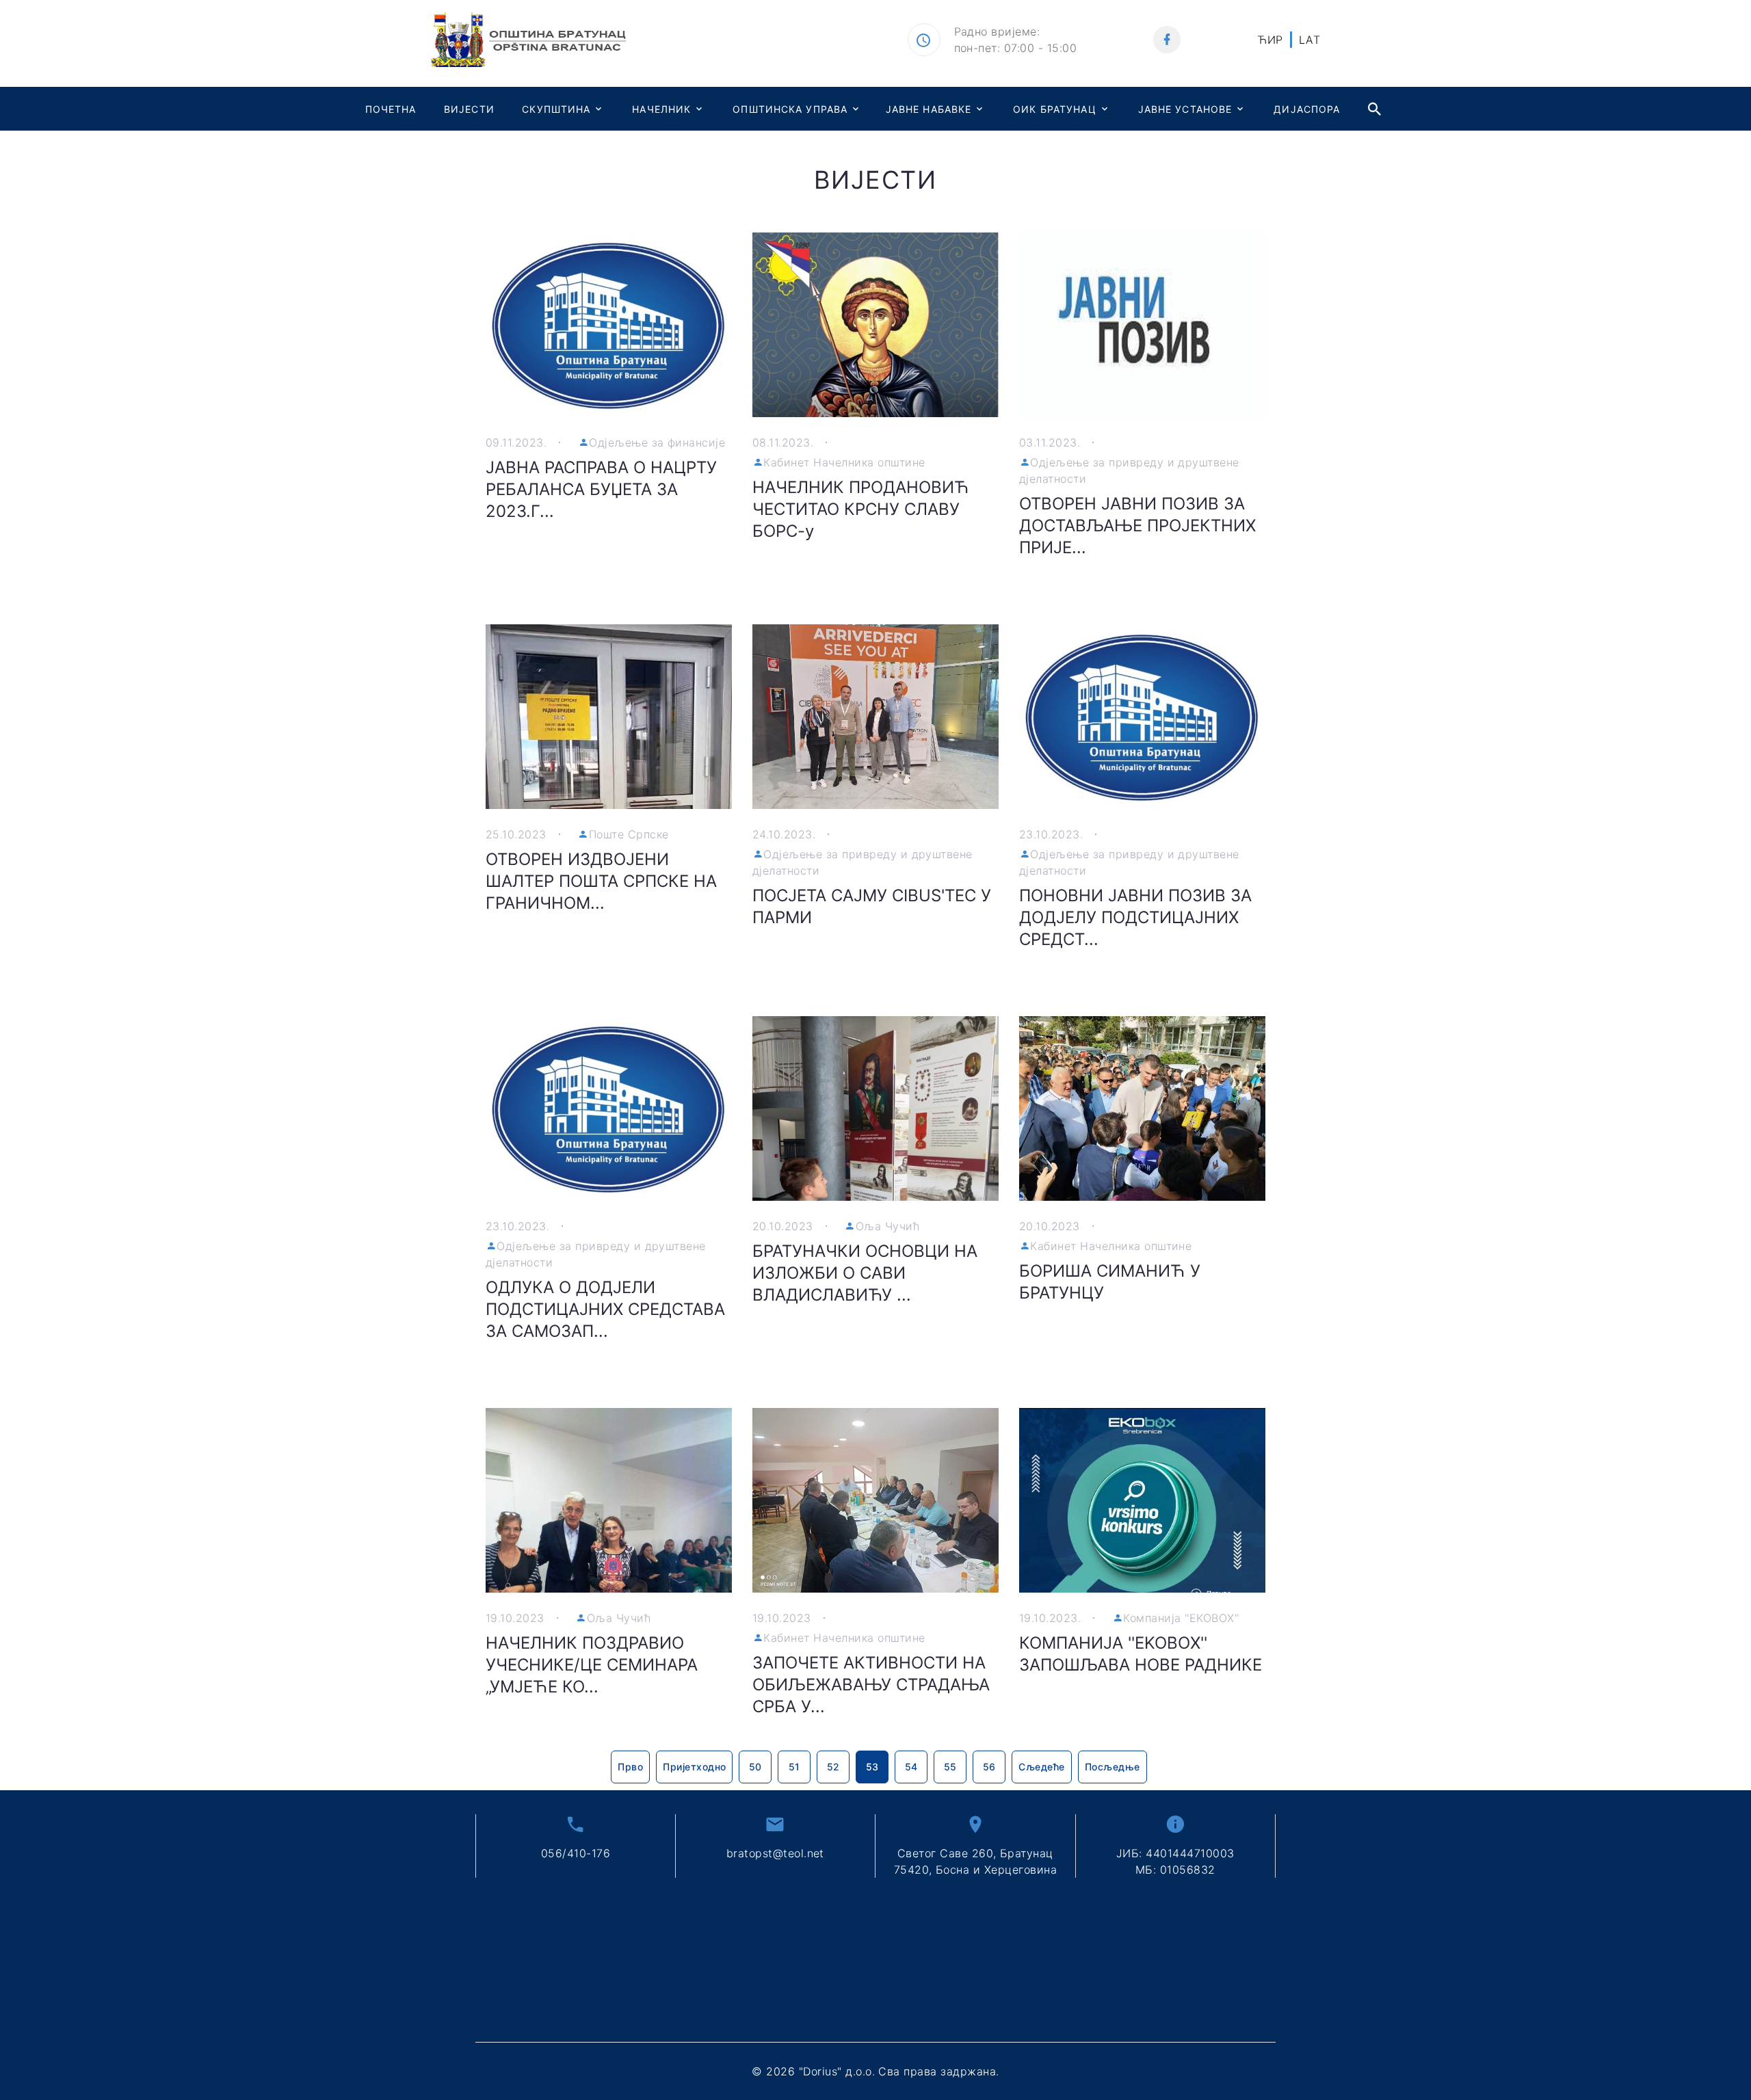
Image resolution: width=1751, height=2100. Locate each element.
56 (989, 1767)
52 (833, 1767)
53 (872, 1767)
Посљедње (1113, 1767)
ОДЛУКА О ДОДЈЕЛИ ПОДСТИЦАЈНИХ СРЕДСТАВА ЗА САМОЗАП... (605, 1309)
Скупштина (556, 109)
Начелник (661, 109)
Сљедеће (1041, 1767)
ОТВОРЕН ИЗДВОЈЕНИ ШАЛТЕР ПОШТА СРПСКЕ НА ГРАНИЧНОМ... (601, 881)
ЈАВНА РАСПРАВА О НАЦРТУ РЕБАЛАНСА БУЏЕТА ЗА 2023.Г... (601, 489)
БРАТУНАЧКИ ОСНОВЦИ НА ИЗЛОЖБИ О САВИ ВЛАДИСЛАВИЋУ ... (865, 1273)
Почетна (391, 109)
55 (950, 1767)
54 (911, 1767)
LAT (1309, 40)
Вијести (469, 109)
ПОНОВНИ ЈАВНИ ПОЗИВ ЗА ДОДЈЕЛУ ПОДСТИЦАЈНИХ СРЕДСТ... (1135, 917)
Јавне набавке (929, 109)
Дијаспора (1307, 109)
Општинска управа (790, 109)
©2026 (875, 2071)
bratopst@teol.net (775, 1853)
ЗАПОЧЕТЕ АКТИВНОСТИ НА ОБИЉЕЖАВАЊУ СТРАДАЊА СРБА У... (871, 1685)
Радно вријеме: (997, 31)
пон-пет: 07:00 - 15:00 (1016, 48)
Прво (630, 1767)
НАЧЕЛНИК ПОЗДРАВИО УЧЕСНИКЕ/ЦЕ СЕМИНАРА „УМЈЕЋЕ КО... (592, 1665)
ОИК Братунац (1054, 109)
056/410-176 (576, 1853)
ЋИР (1270, 40)
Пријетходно (694, 1767)
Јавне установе (1185, 109)
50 (755, 1767)
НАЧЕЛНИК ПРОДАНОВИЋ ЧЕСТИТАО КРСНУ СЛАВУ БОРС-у (861, 509)
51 (794, 1767)
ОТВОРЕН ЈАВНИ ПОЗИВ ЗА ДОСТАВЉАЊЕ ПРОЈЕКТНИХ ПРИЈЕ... (1137, 526)
